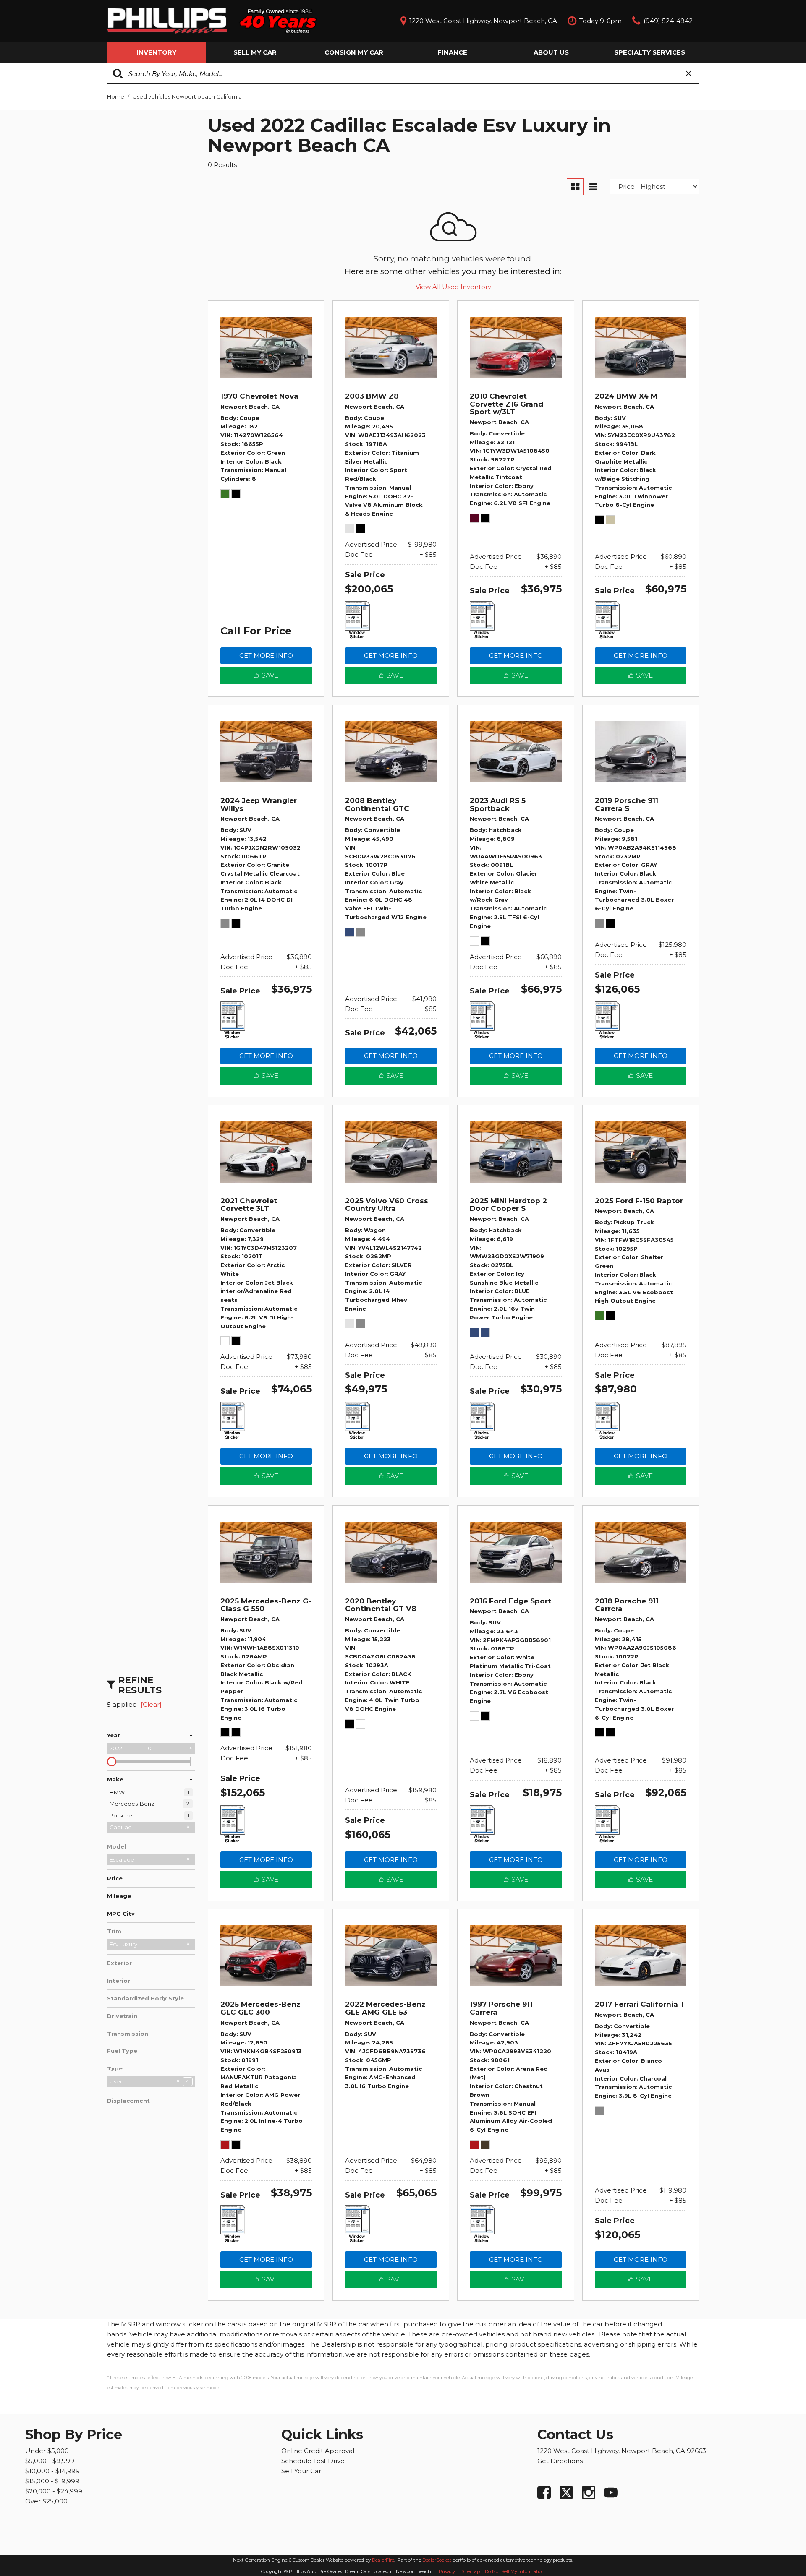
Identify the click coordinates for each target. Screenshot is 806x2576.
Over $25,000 (46, 2501)
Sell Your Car (301, 2471)
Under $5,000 (47, 2451)
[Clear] (151, 1704)
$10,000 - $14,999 (52, 2471)
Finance (452, 52)
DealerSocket (437, 2560)
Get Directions (560, 2461)
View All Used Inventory (453, 287)
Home (116, 96)
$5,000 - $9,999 (50, 2461)
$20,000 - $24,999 (54, 2491)
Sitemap (471, 2571)
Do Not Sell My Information (515, 2571)
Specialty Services (650, 52)
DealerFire (383, 2560)
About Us (551, 52)
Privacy (447, 2571)
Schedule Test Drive (313, 2461)
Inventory (156, 52)
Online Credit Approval (318, 2451)
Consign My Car (354, 52)
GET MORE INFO (266, 656)
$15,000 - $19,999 (52, 2481)
